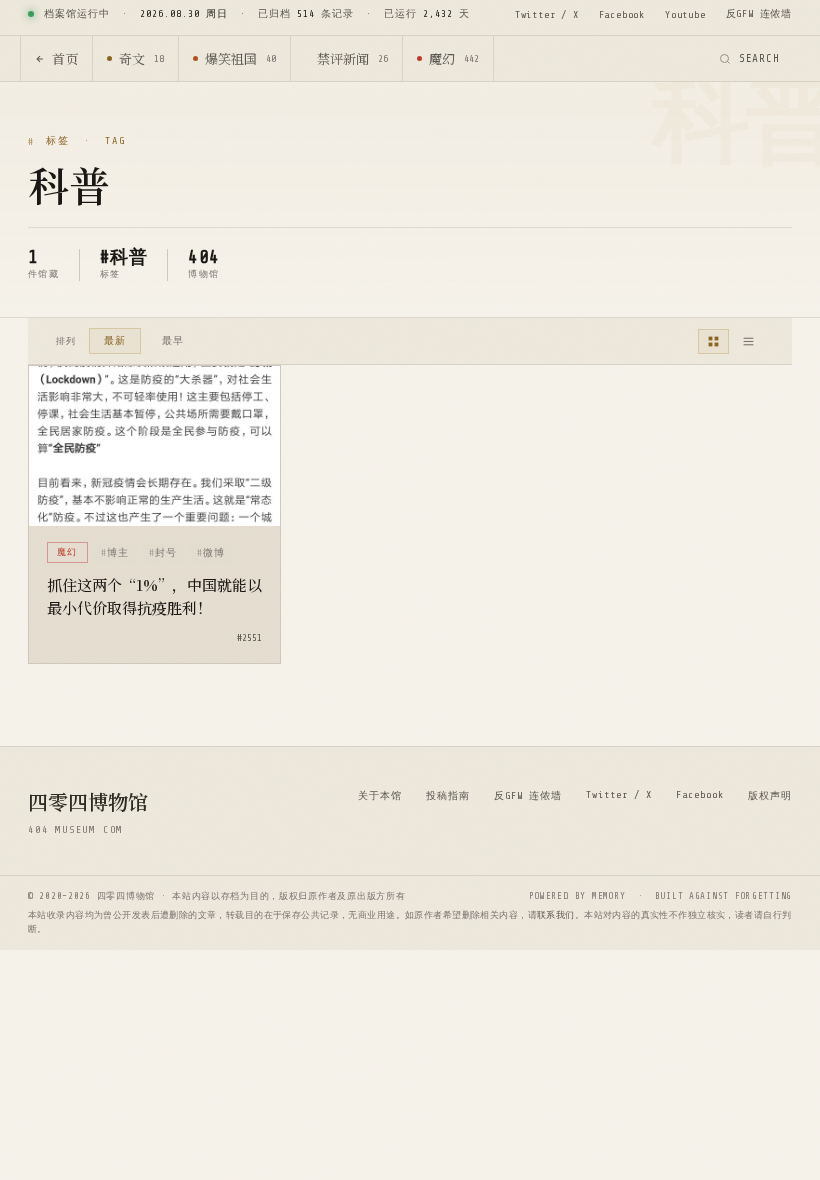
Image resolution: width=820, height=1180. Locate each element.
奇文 (141, 58)
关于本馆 (380, 795)
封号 (166, 552)
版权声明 (770, 795)
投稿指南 (448, 795)
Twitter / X (547, 14)
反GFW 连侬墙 (759, 13)
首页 (65, 58)
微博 (214, 552)
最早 (173, 340)
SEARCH (759, 58)
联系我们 (556, 915)
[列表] (748, 341)
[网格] (713, 341)
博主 (118, 552)
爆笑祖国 (240, 58)
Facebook (622, 14)
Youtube (685, 14)
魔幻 (454, 58)
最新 (115, 340)
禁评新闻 (352, 58)
